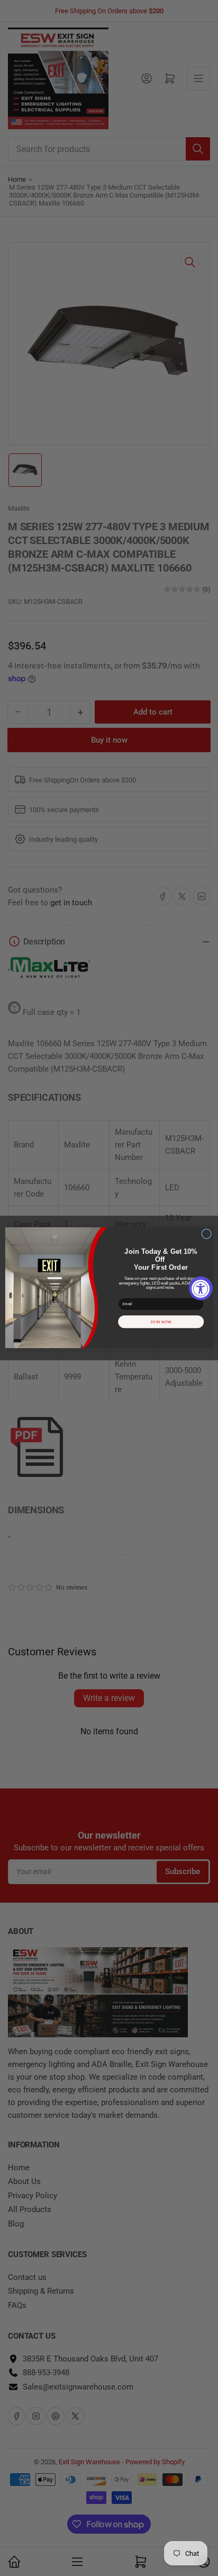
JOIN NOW (161, 1322)
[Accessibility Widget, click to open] (201, 1288)
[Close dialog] (207, 1234)
